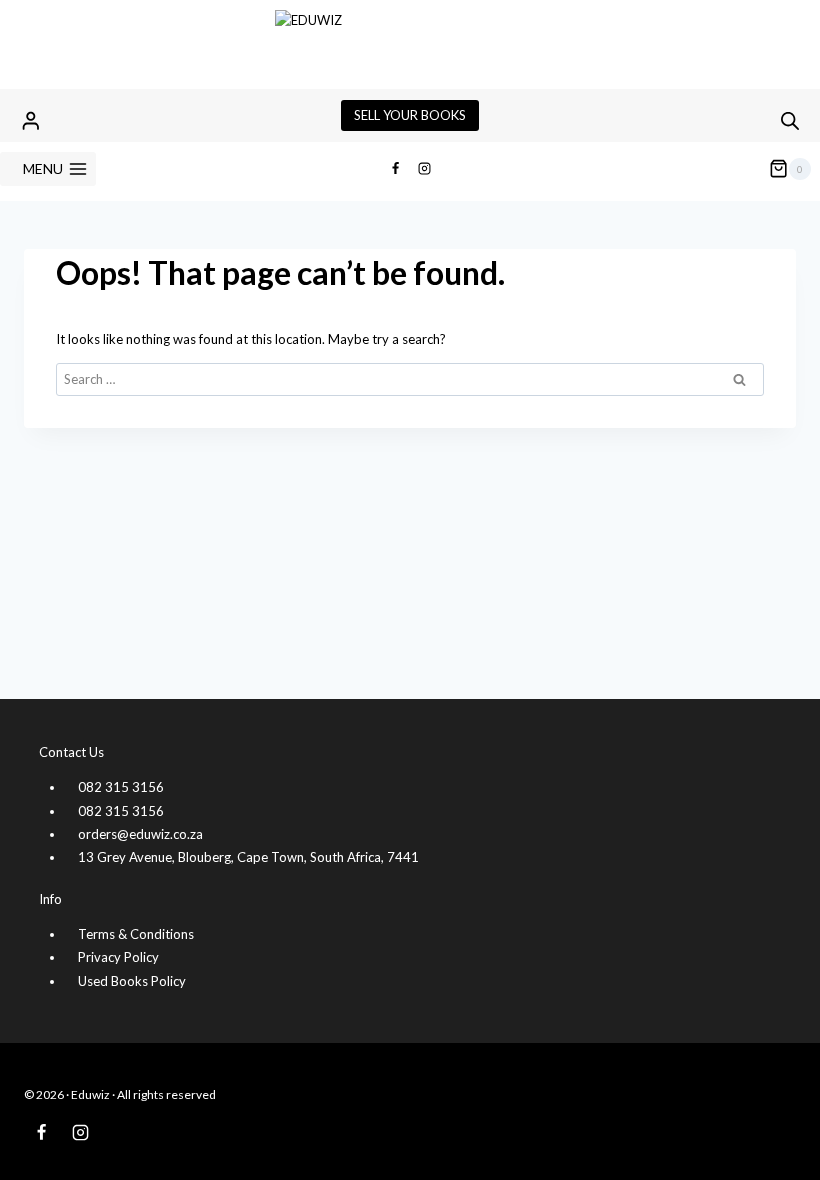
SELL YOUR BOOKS (410, 115)
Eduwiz (90, 1094)
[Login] (31, 120)
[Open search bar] (790, 120)
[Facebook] (395, 169)
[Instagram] (425, 169)
